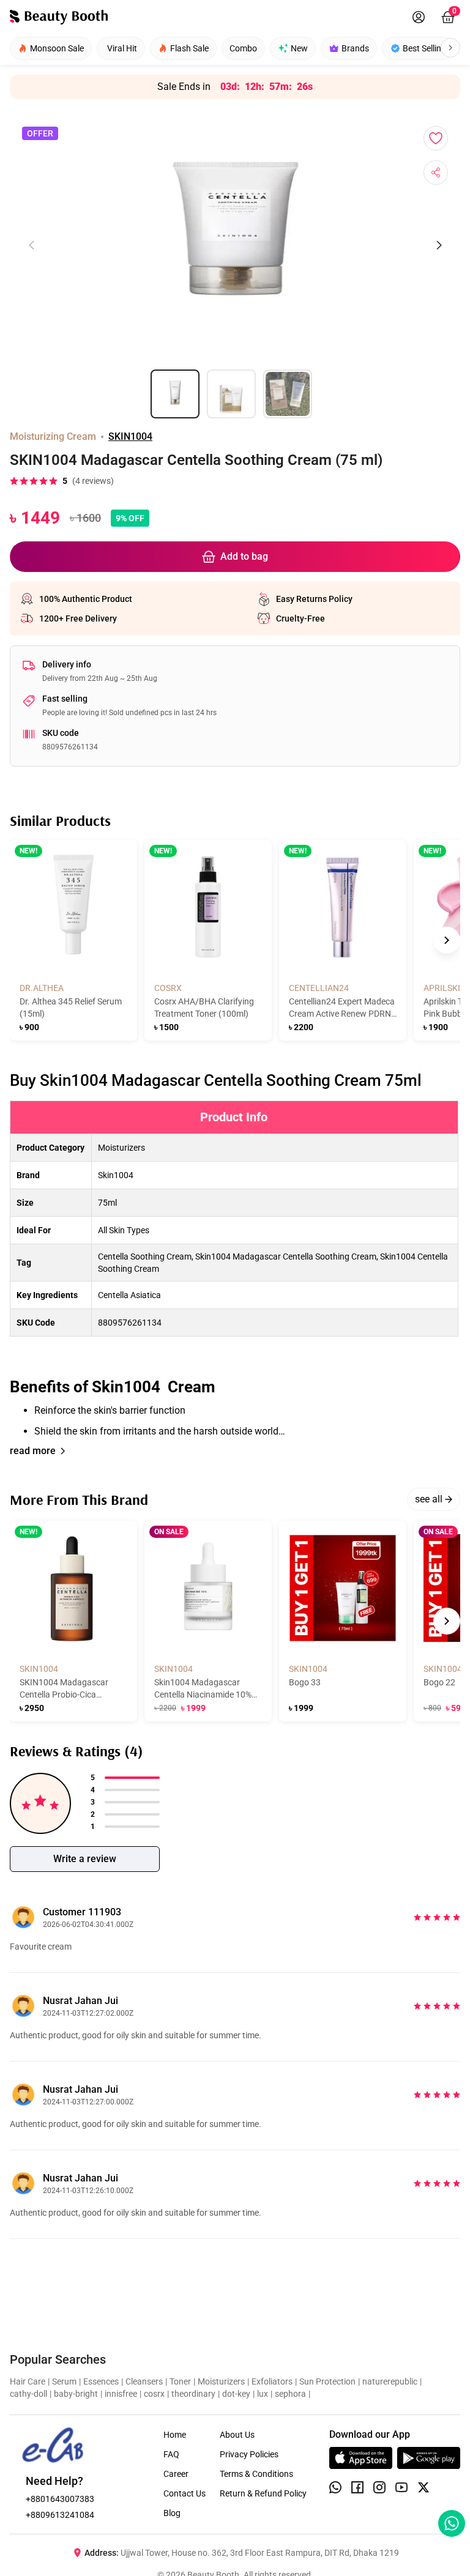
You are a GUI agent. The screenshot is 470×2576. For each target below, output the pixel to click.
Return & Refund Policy (263, 2493)
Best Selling (424, 48)
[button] (235, 1270)
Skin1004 (116, 1175)
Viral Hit (122, 48)
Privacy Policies (249, 2454)
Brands (355, 48)
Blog (172, 2513)
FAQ (171, 2454)
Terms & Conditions (256, 2474)
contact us (185, 2493)
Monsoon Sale (57, 48)
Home (175, 2435)
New (299, 48)
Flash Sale (189, 48)
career (176, 2474)
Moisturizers (121, 1148)
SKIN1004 (130, 436)
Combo (243, 48)
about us (237, 2435)
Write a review (85, 1859)
